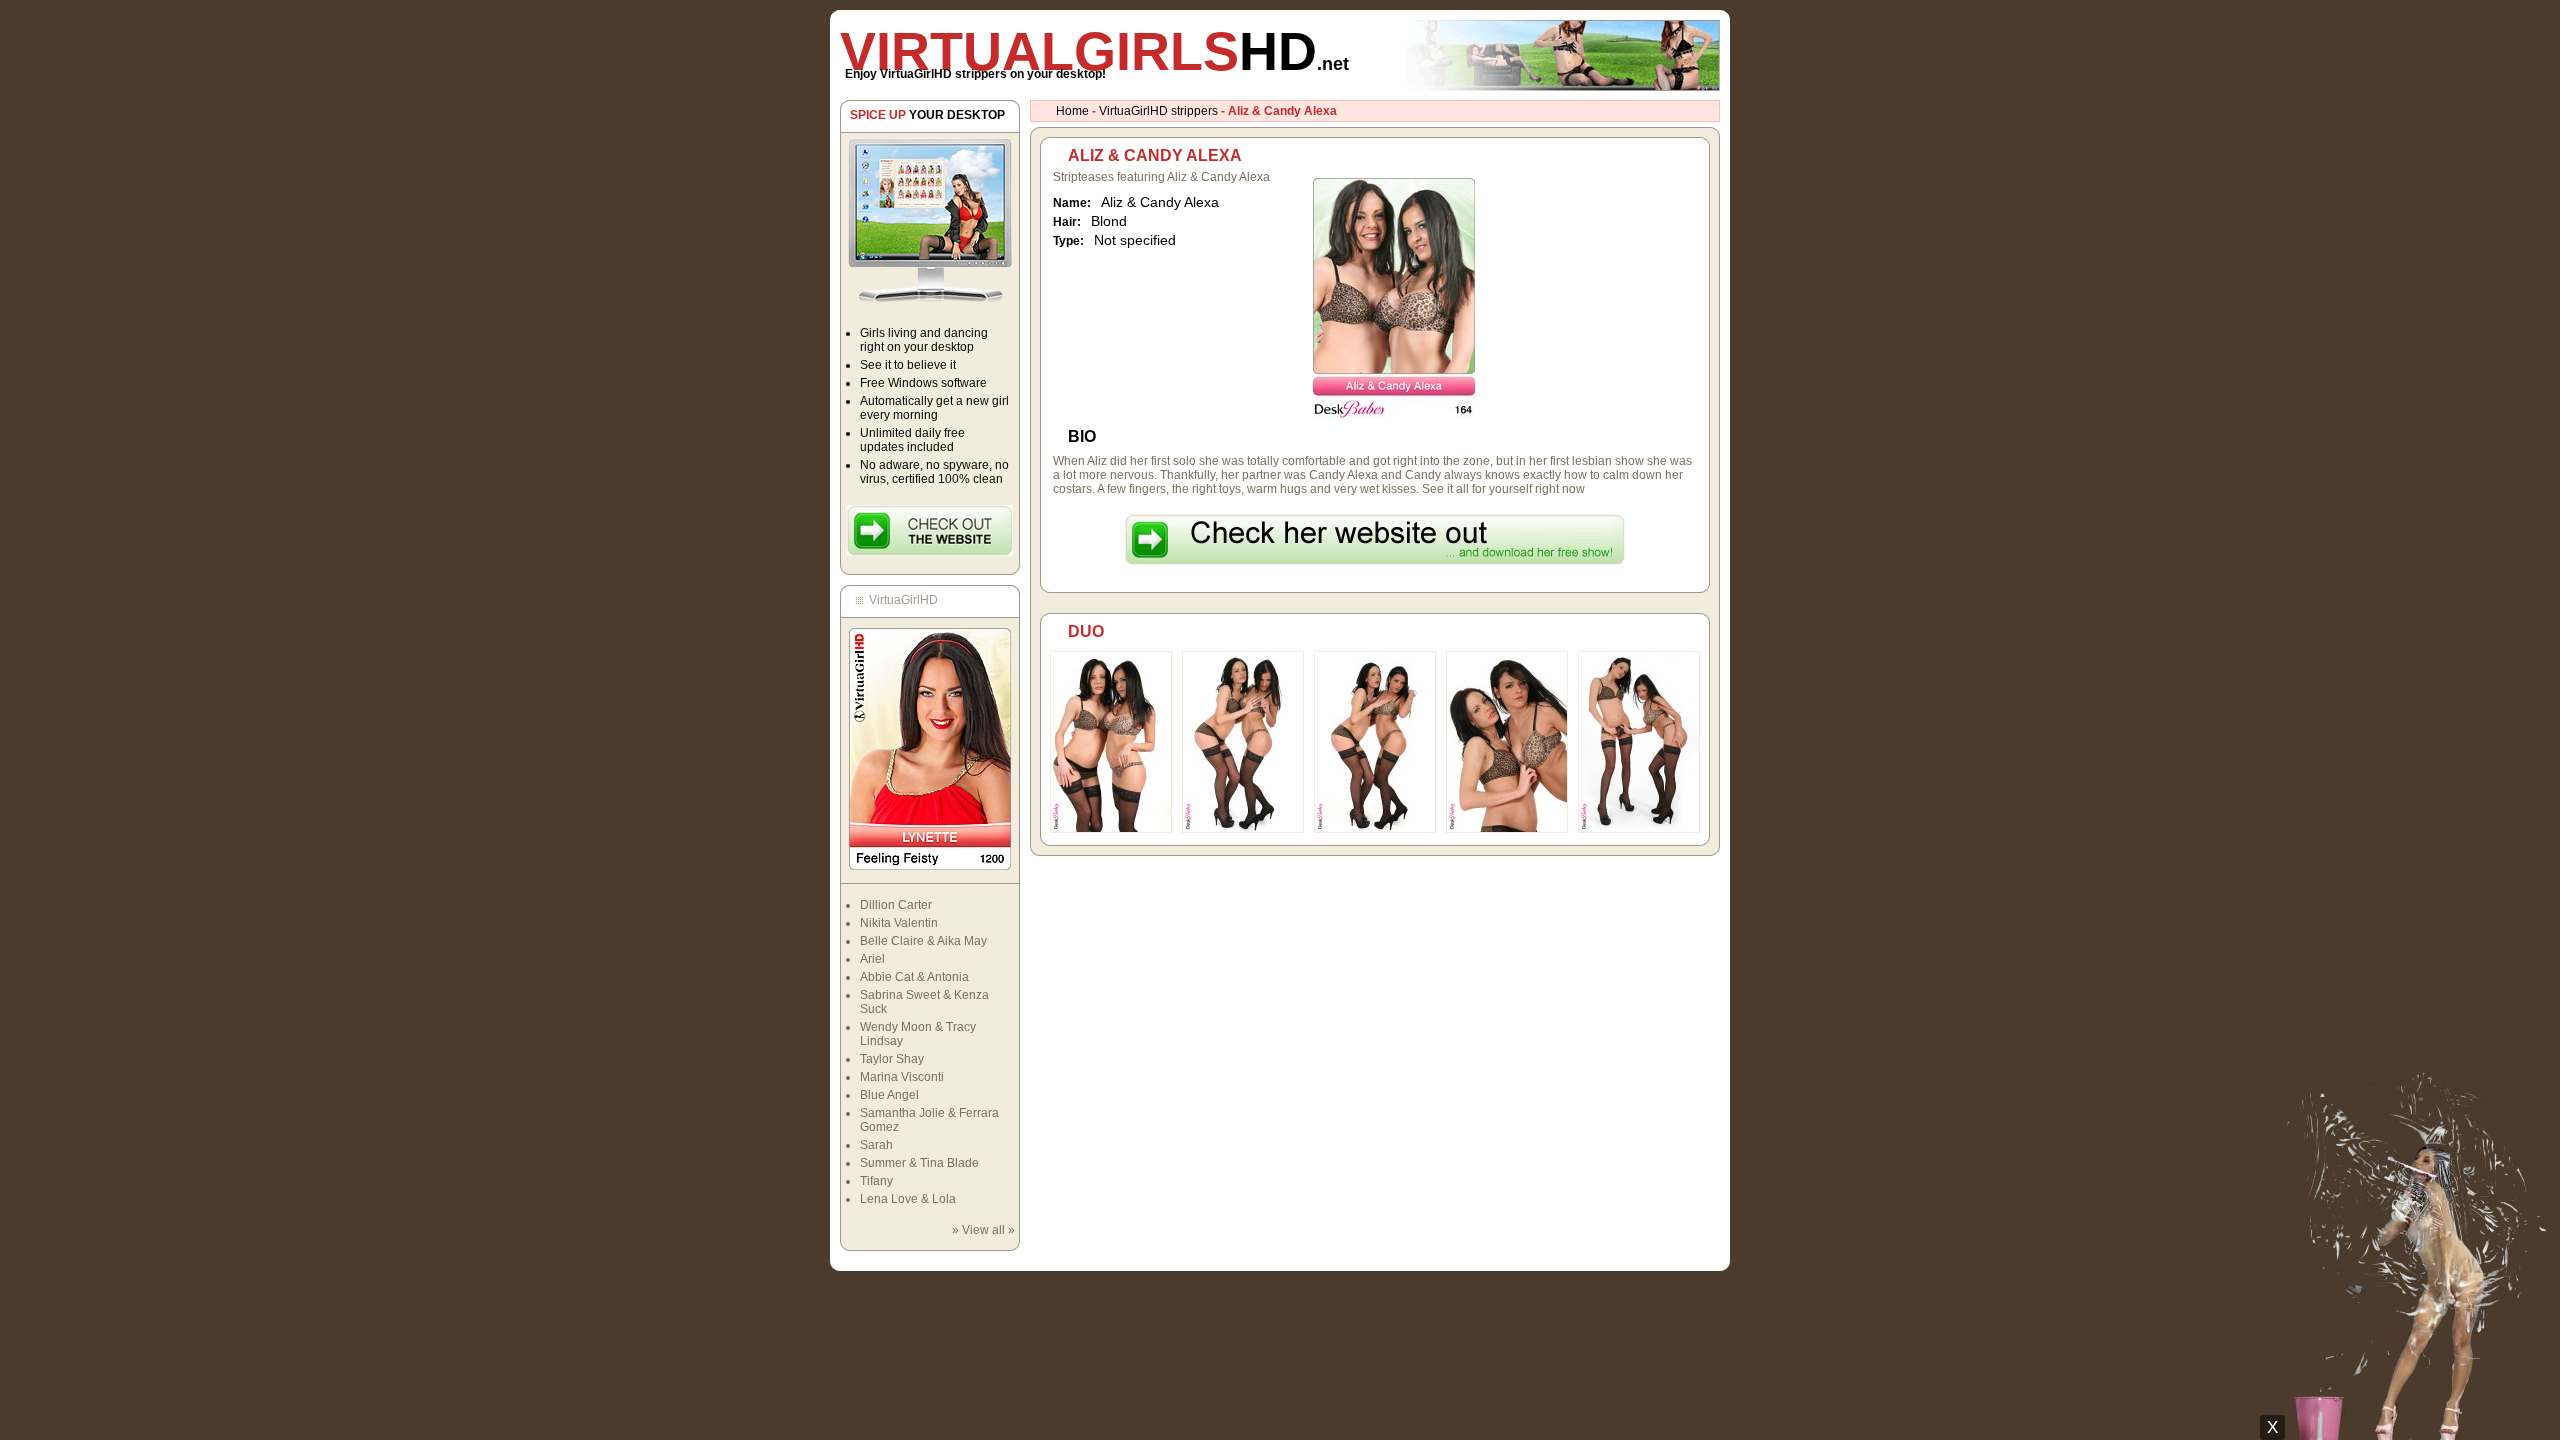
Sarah (876, 1145)
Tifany (876, 1181)
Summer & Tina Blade (919, 1163)
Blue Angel (889, 1095)
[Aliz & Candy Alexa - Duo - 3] (1375, 829)
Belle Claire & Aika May (923, 941)
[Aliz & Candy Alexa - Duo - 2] (1243, 829)
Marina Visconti (902, 1077)
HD (1094, 51)
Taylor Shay (892, 1059)
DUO (1086, 631)
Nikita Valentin (899, 923)
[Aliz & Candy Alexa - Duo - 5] (1639, 829)
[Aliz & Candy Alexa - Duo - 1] (1111, 829)
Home (1072, 111)
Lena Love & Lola (908, 1199)
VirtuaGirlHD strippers (1158, 111)
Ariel (872, 959)
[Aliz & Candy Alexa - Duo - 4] (1507, 829)
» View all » (983, 1230)
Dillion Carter (896, 905)
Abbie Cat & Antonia (914, 977)
